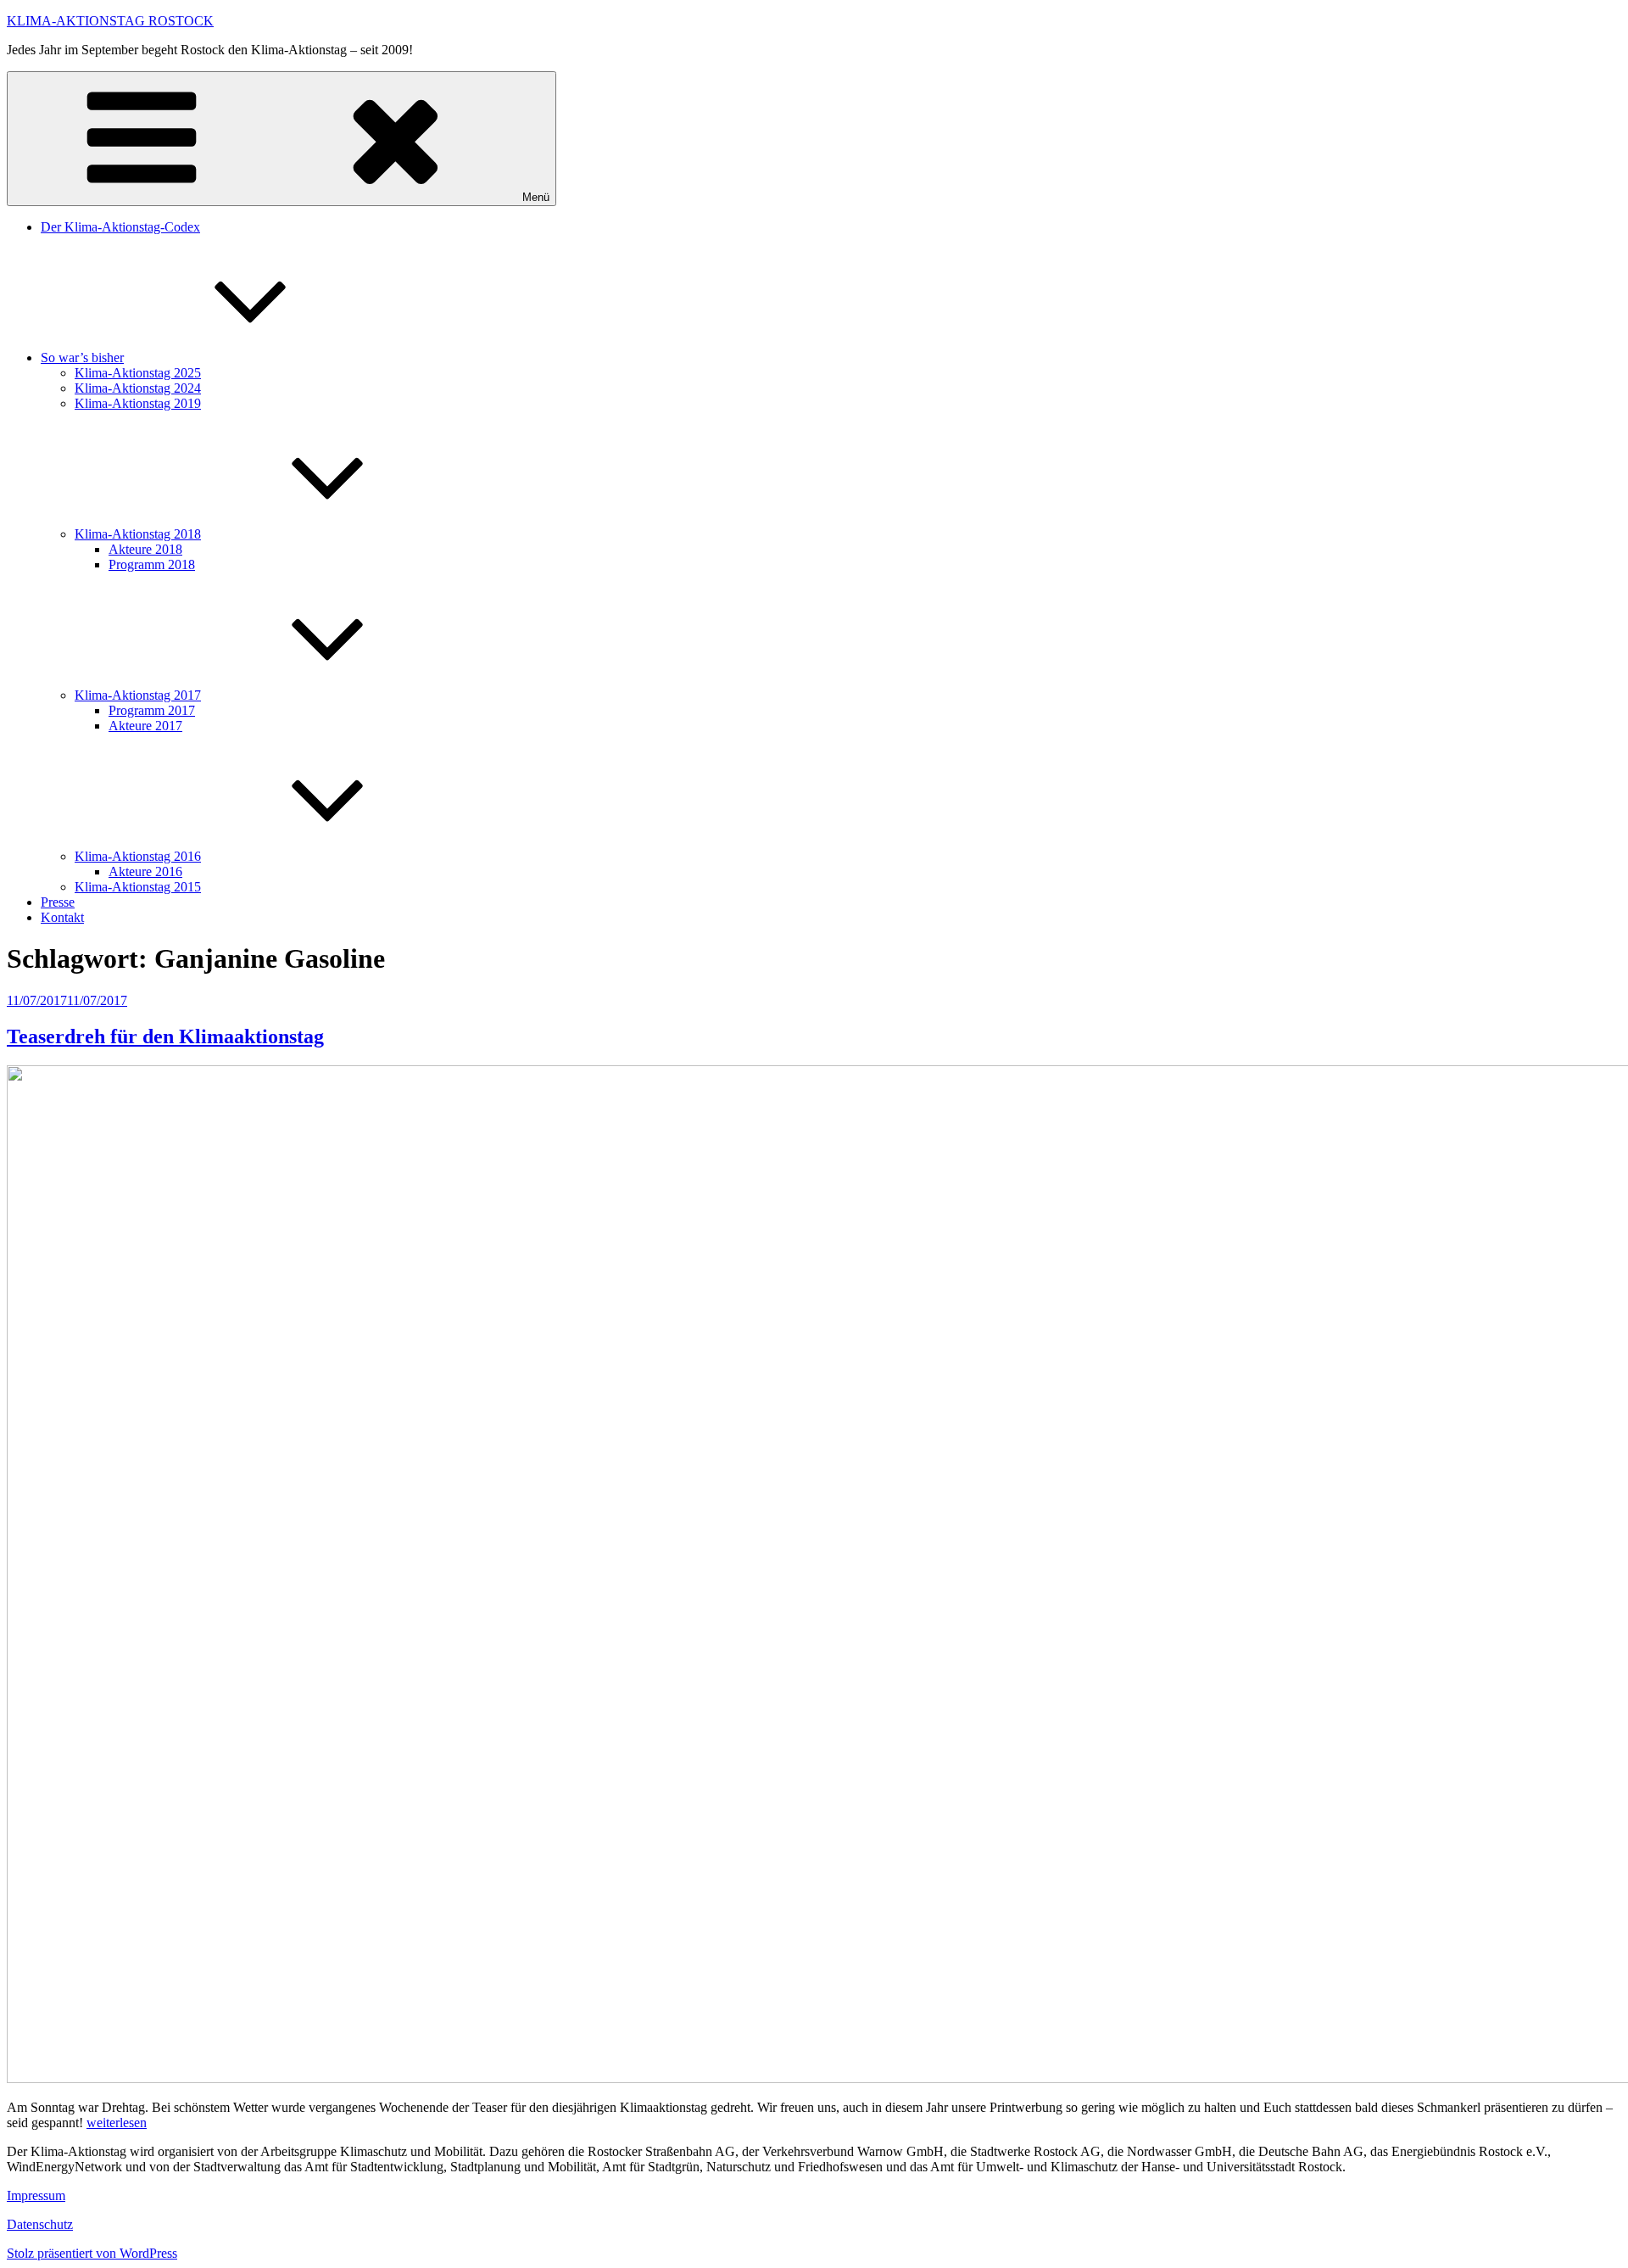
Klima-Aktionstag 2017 (138, 695)
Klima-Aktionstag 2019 (138, 403)
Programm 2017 (152, 710)
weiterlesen (117, 2123)
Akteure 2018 (145, 549)
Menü (536, 197)
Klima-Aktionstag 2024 (138, 388)
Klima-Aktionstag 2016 (138, 856)
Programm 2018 (152, 564)
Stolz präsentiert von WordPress (92, 2253)
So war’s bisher (82, 358)
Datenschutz (40, 2224)
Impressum (36, 2195)
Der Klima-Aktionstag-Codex (120, 227)
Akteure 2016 (145, 871)
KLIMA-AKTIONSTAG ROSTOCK (110, 21)
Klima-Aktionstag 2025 (138, 373)
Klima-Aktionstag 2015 (138, 887)
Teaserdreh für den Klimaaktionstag (165, 1036)
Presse (58, 902)
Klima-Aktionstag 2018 (138, 534)
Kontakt (62, 917)
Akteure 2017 (145, 726)
